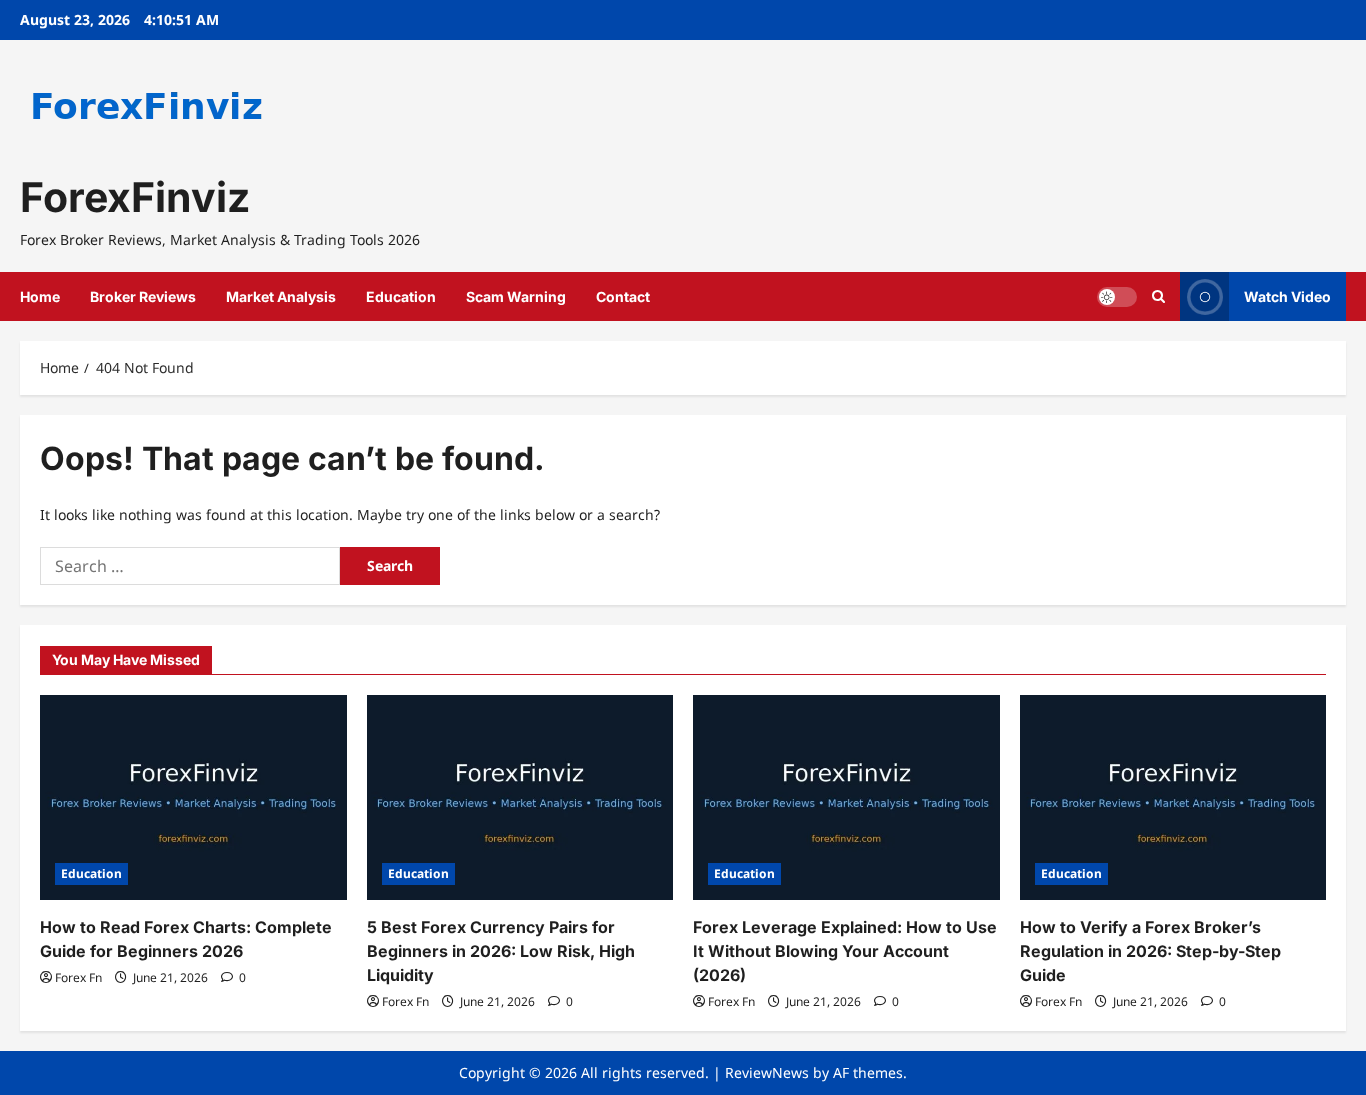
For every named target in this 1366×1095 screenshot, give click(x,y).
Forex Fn (78, 977)
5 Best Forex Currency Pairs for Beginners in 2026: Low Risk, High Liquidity (501, 951)
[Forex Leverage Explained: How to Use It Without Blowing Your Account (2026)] (846, 797)
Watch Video (1287, 296)
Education (401, 296)
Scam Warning (516, 296)
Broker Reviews (143, 296)
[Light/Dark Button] (1117, 297)
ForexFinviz (135, 197)
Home (40, 296)
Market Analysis (281, 296)
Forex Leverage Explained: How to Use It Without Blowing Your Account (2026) (845, 951)
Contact (623, 296)
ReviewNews (767, 1072)
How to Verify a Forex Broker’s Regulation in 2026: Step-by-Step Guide (1150, 951)
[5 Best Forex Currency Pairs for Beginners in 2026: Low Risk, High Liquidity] (520, 797)
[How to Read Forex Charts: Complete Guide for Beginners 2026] (193, 797)
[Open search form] (1158, 296)
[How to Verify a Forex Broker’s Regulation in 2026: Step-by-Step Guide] (1173, 797)
